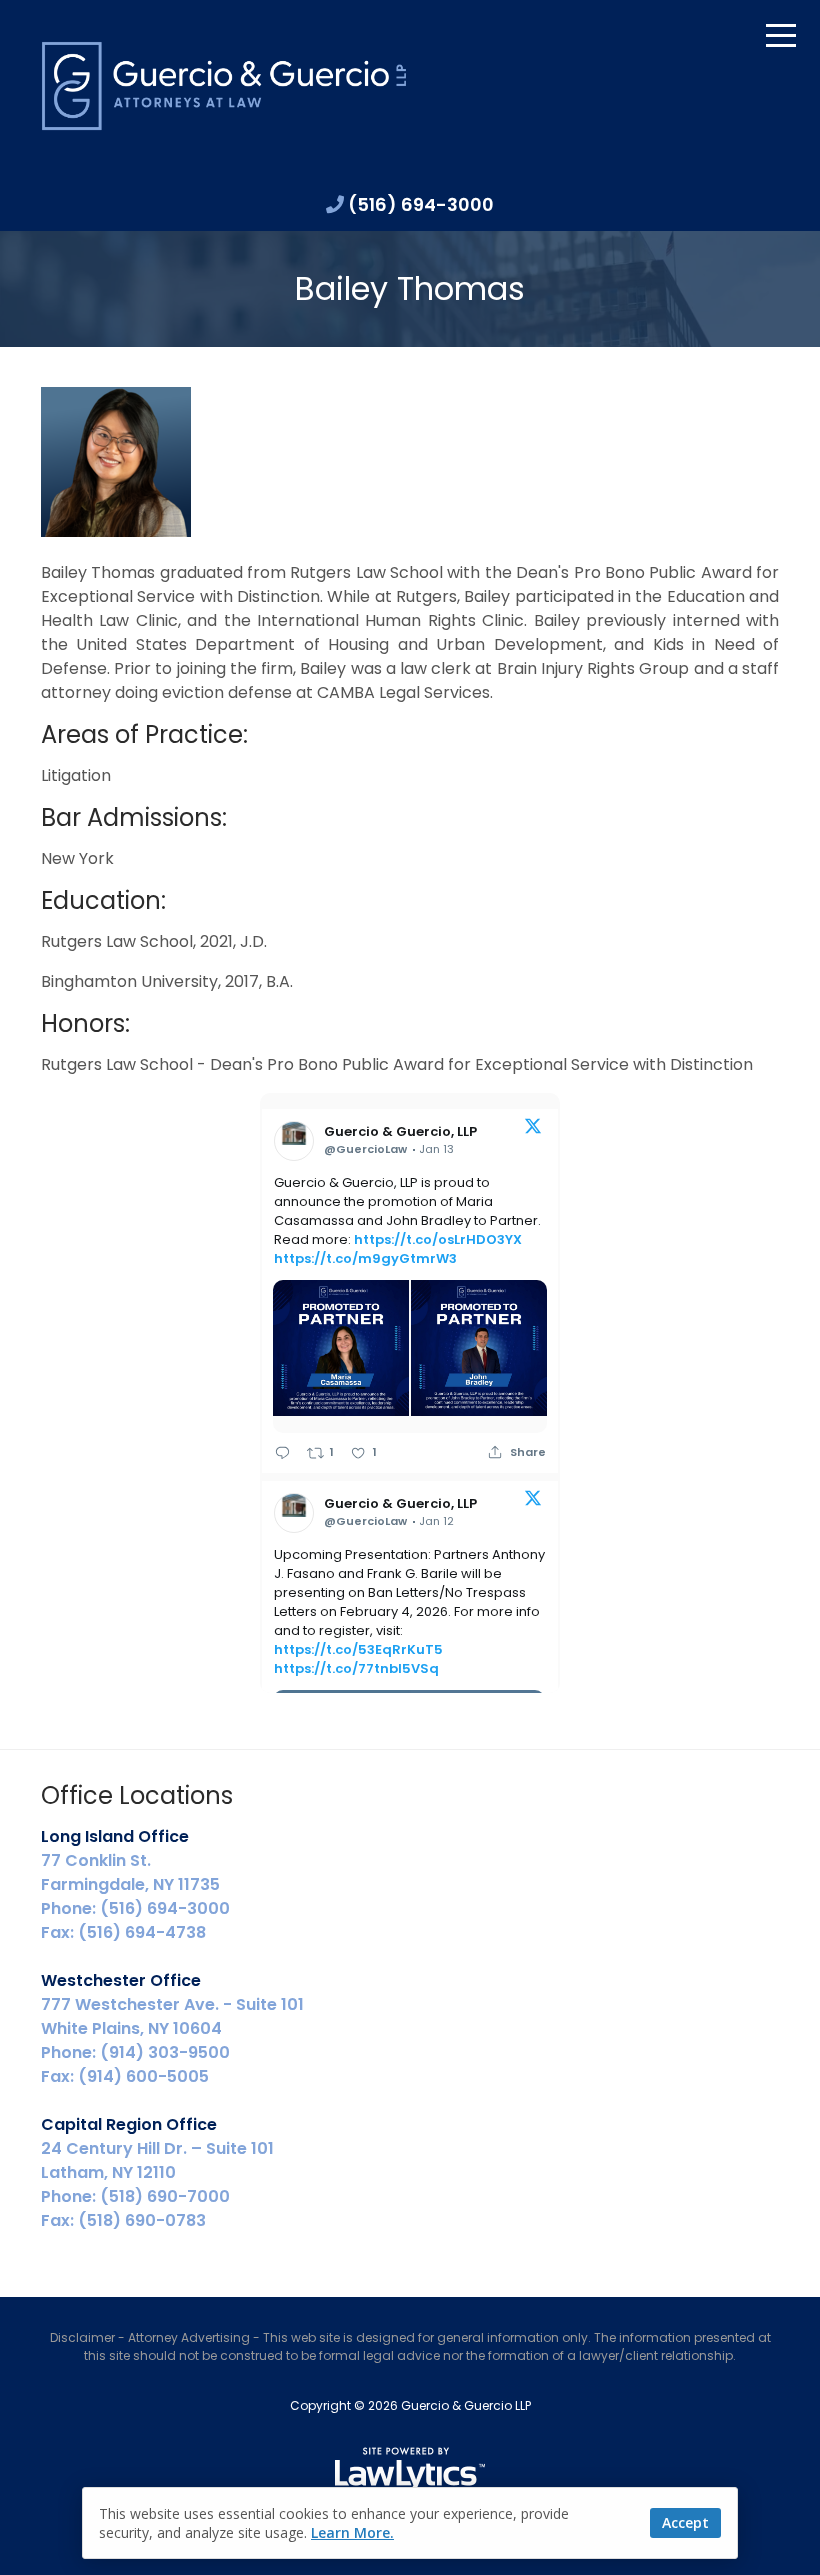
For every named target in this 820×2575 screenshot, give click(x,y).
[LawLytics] (410, 2470)
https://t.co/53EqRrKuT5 (358, 1649)
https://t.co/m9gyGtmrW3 (365, 1258)
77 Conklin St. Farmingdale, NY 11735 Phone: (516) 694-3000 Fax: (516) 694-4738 (135, 1884)
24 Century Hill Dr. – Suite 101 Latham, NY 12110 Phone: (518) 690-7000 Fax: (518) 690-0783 (157, 2172)
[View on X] (533, 1129)
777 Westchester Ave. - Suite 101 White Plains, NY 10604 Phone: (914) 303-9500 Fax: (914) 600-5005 (172, 2028)
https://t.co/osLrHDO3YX (438, 1239)
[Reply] (282, 1452)
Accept (685, 2522)
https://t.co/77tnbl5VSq (356, 1668)
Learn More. (352, 2532)
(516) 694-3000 (421, 204)
